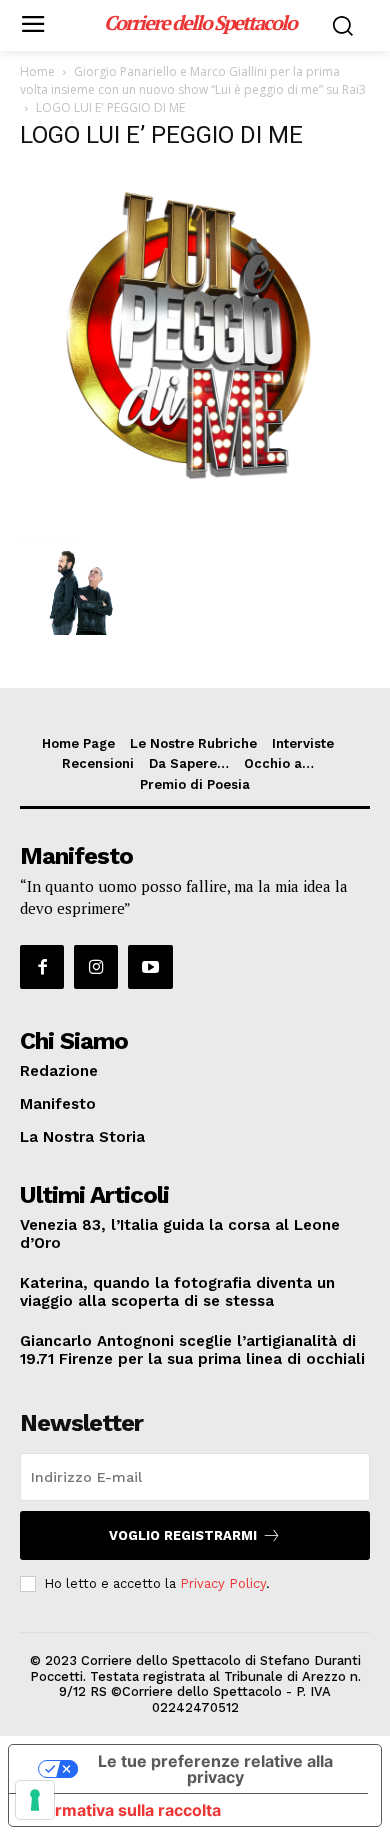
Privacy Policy (223, 1583)
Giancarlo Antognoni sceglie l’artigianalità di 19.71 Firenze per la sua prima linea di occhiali (192, 1350)
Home (37, 71)
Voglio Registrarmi (183, 1535)
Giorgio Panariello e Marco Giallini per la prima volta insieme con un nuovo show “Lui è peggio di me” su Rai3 (193, 80)
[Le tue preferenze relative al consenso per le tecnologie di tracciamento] (35, 1800)
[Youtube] (150, 967)
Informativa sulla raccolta (123, 1810)
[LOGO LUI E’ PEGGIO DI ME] (195, 514)
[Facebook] (42, 967)
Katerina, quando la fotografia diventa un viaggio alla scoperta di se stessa (177, 1292)
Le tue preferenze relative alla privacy (215, 1769)
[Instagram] (96, 967)
